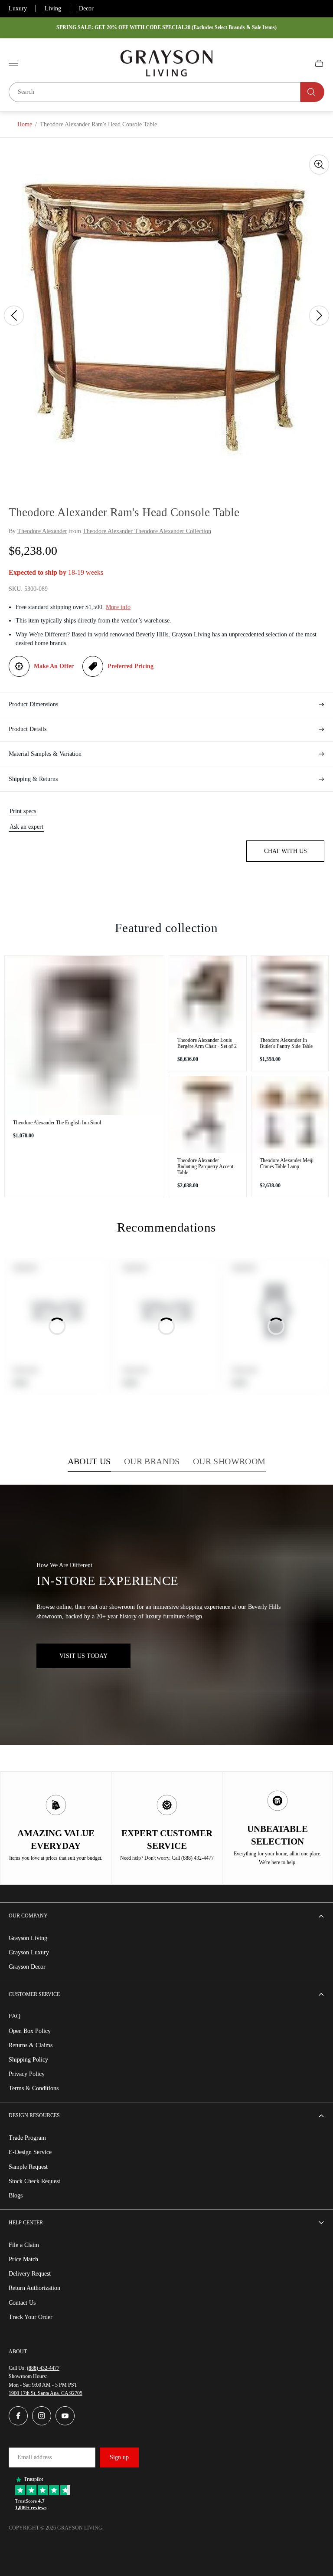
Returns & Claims (31, 2045)
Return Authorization (34, 2288)
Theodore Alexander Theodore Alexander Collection (147, 531)
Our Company (28, 1916)
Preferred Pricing (131, 666)
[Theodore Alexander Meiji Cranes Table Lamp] (290, 1115)
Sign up (119, 2457)
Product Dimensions (33, 704)
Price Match (23, 2259)
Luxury (18, 8)
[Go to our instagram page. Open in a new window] (42, 2416)
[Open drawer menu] (13, 63)
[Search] (312, 92)
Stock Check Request (34, 2181)
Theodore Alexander (42, 531)
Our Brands (152, 1461)
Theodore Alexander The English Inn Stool (57, 1123)
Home (25, 124)
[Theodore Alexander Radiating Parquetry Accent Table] (208, 1115)
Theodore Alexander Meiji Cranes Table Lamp (287, 1163)
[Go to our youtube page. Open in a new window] (65, 2416)
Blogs (16, 2196)
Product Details (28, 729)
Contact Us (22, 2303)
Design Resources (34, 2115)
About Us (89, 1461)
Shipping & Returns (33, 779)
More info (118, 607)
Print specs (23, 811)
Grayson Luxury (29, 1952)
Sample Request (28, 2167)
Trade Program (27, 2138)
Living (53, 8)
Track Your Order (31, 2317)
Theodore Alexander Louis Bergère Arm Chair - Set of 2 (207, 1043)
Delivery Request (30, 2274)
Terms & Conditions (34, 2088)
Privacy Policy (27, 2074)
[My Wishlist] (299, 63)
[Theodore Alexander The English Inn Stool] (84, 1036)
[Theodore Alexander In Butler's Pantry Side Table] (290, 995)
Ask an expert (26, 827)
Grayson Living (28, 1938)
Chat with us (286, 851)
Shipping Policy (28, 2060)
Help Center (26, 2223)
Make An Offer (54, 666)
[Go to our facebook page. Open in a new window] (18, 2416)
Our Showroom (229, 1461)
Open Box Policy (30, 2031)
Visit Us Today (83, 1656)
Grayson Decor (27, 1967)
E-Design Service (30, 2152)
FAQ (15, 2016)
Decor (86, 8)
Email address (34, 2457)
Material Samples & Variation (45, 754)
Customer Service (34, 1994)
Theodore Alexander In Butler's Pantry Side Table (286, 1043)
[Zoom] (319, 165)
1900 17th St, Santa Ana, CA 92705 (46, 2393)
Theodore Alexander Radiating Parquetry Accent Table (205, 1166)
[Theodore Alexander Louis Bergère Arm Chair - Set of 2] (208, 995)
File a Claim (24, 2245)
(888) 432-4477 (43, 2368)
